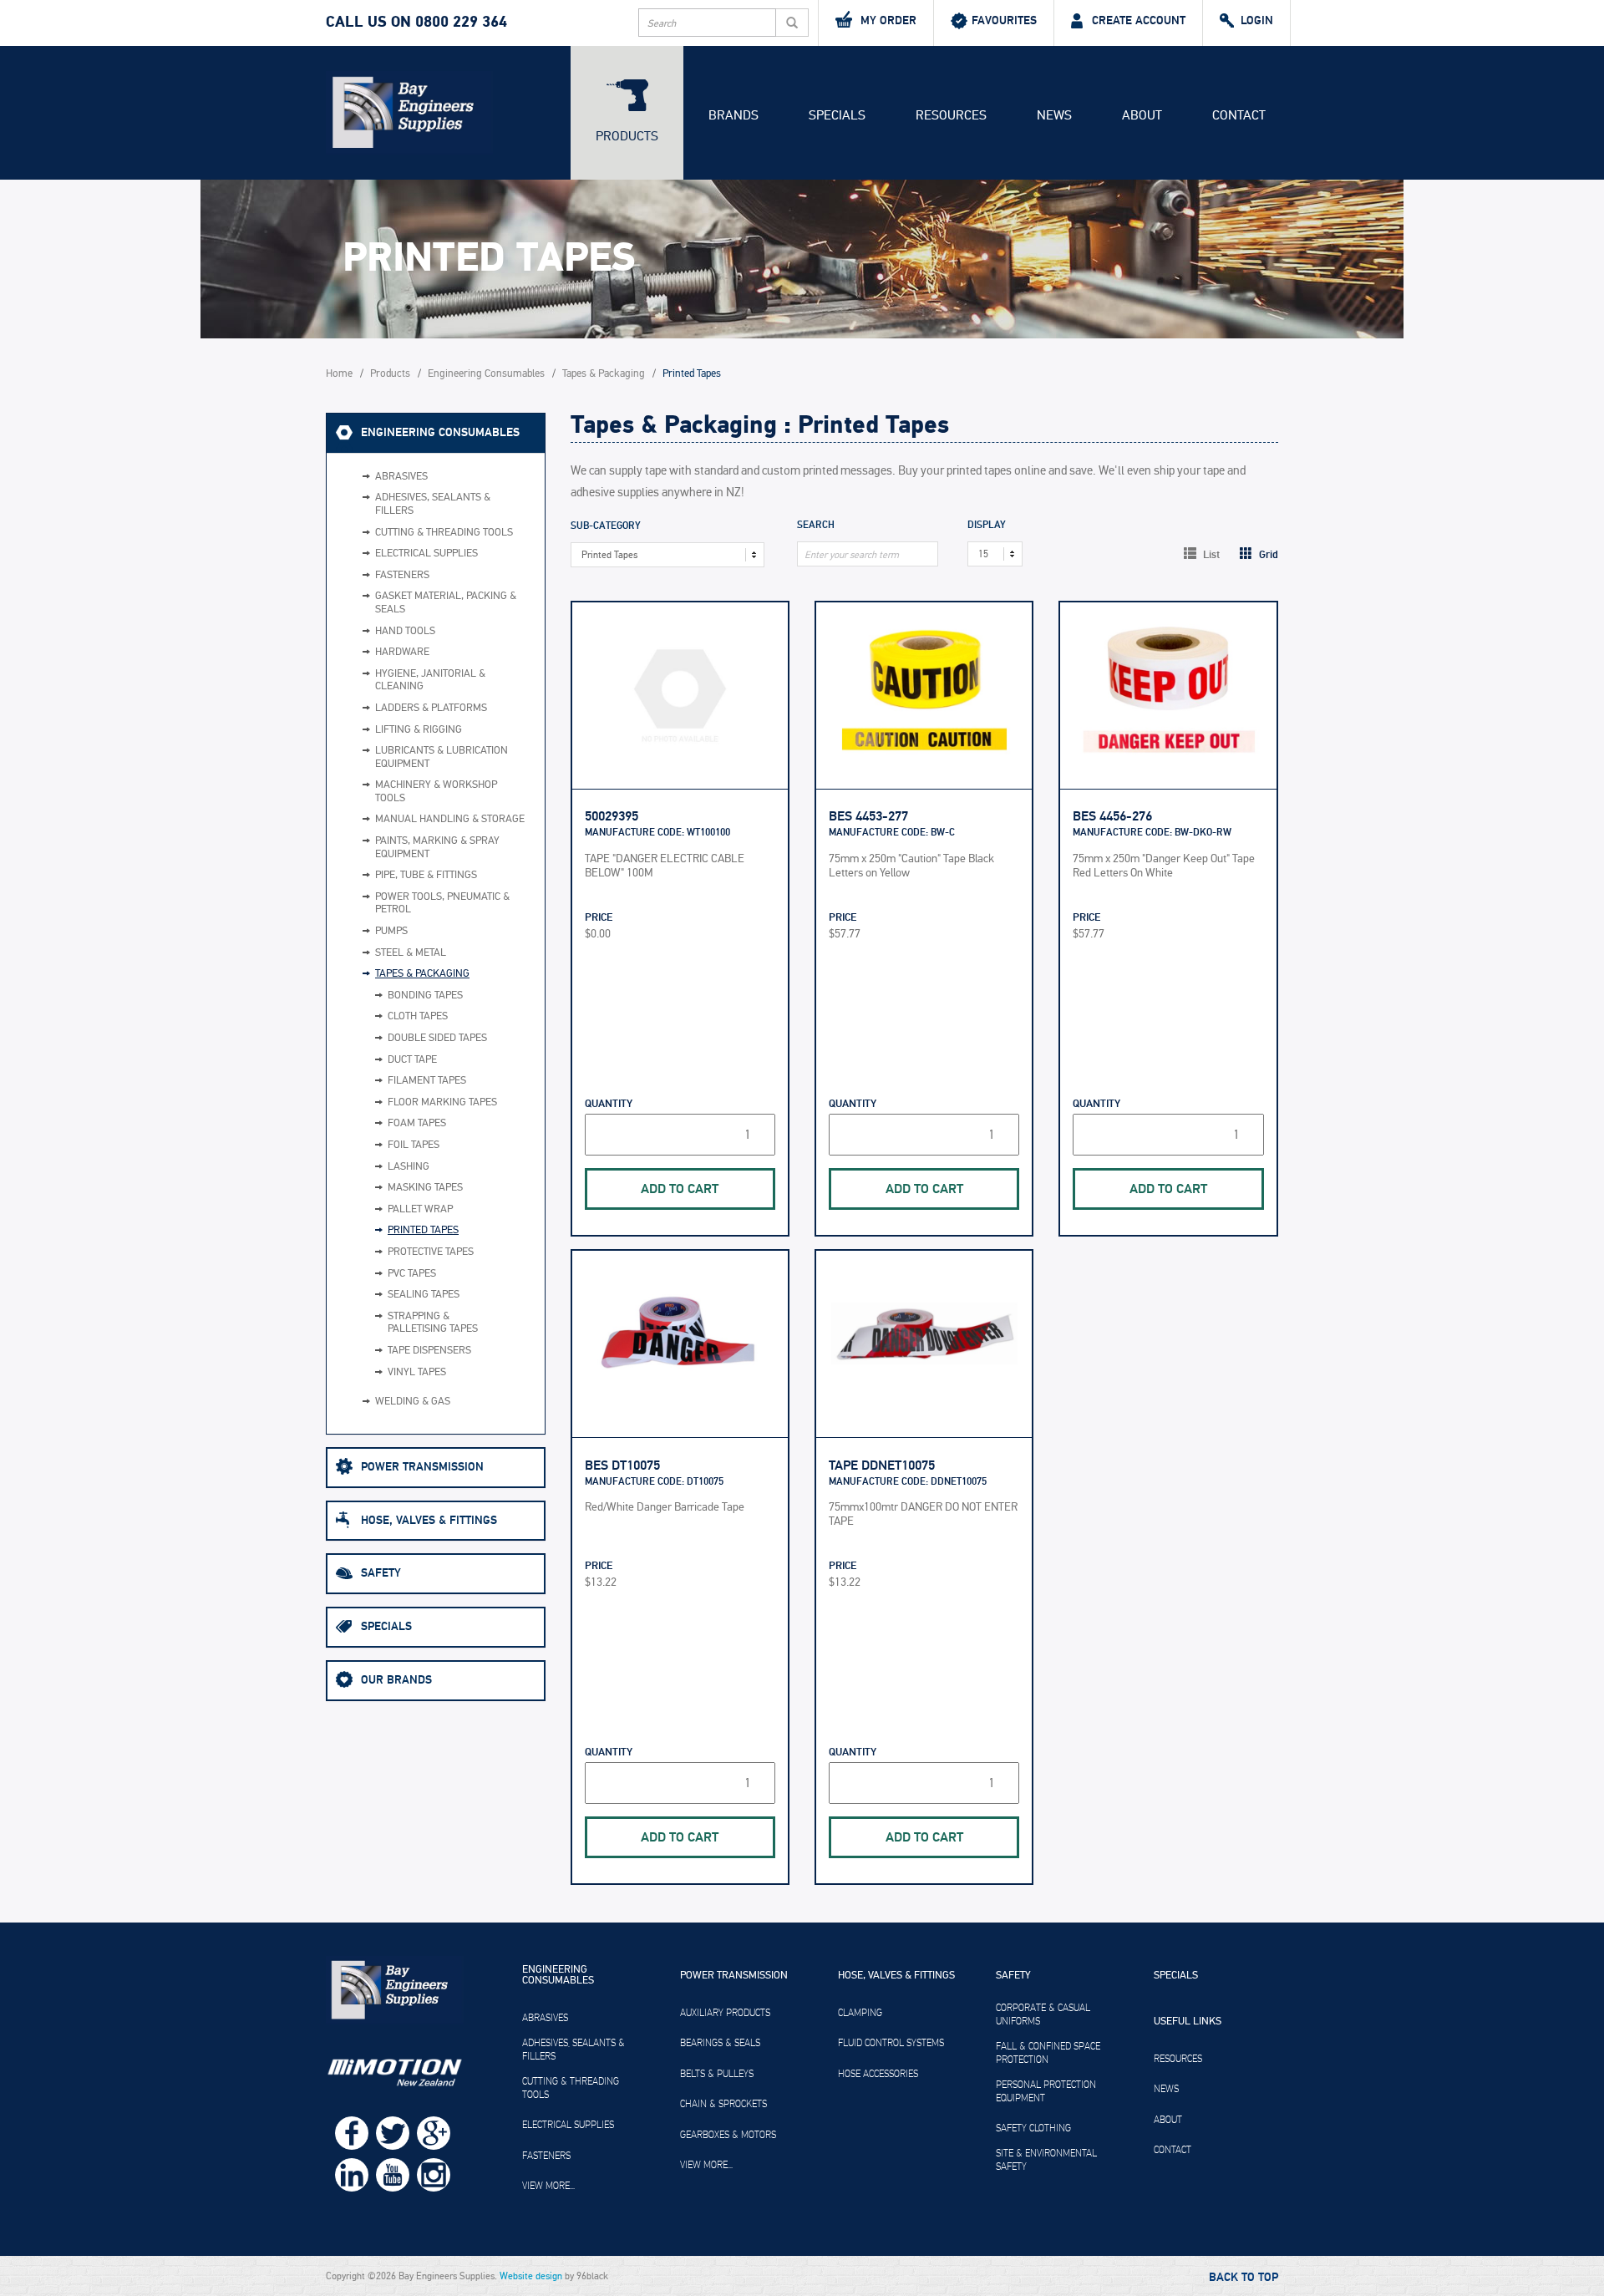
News (1054, 115)
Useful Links (1188, 2022)
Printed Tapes (423, 1230)
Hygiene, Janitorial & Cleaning (430, 681)
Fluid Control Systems (891, 2043)
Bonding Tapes (425, 996)
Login (1257, 20)
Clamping (860, 2013)
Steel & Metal (411, 953)
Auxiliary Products (725, 2013)
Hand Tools (405, 631)
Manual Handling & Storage (450, 819)
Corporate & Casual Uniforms (1043, 2014)
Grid (1267, 555)
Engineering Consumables (486, 374)
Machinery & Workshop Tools (436, 792)
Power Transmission (422, 1467)
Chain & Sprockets (723, 2104)
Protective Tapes (431, 1252)
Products (627, 136)
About (1142, 115)
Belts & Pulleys (717, 2074)
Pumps (391, 931)
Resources (951, 115)
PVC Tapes (412, 1274)
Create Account (1139, 20)
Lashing (409, 1167)
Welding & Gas (413, 1402)
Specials (837, 115)
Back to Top (1244, 2278)
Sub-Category (606, 527)
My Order (888, 20)
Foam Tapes (417, 1123)
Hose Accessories (878, 2074)
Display (987, 526)
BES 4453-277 (868, 816)
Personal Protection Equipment (1046, 2091)
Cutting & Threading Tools (444, 533)
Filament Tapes (427, 1081)
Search (816, 526)
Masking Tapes (425, 1188)
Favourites (1004, 20)
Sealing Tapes (424, 1295)
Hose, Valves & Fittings (429, 1520)
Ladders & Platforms (431, 708)
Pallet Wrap (420, 1209)
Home (339, 374)
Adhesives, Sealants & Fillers (433, 504)
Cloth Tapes (418, 1016)
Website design (531, 2276)
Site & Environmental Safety (1046, 2160)
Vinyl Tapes (417, 1372)
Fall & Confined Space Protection (1048, 2053)
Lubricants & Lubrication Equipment (442, 757)
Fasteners (402, 575)
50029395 (612, 816)
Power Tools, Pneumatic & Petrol (442, 904)
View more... (548, 2186)
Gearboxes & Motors (728, 2135)
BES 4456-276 (1112, 816)
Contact (1239, 115)
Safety (381, 1573)
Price (599, 918)
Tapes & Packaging (604, 374)
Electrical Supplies (426, 554)
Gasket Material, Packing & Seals (446, 603)
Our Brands (396, 1680)
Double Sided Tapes (437, 1038)
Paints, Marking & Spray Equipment (437, 848)
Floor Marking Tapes (442, 1102)
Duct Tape (412, 1060)
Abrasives (401, 477)
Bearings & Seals (720, 2043)
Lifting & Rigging (419, 730)
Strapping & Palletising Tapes (433, 1323)
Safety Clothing (1033, 2128)
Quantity (609, 1104)
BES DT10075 (622, 1465)
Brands (733, 115)
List (1210, 555)
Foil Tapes (414, 1145)
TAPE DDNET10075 (882, 1465)
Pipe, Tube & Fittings (426, 875)
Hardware (402, 652)
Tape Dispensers (429, 1351)
